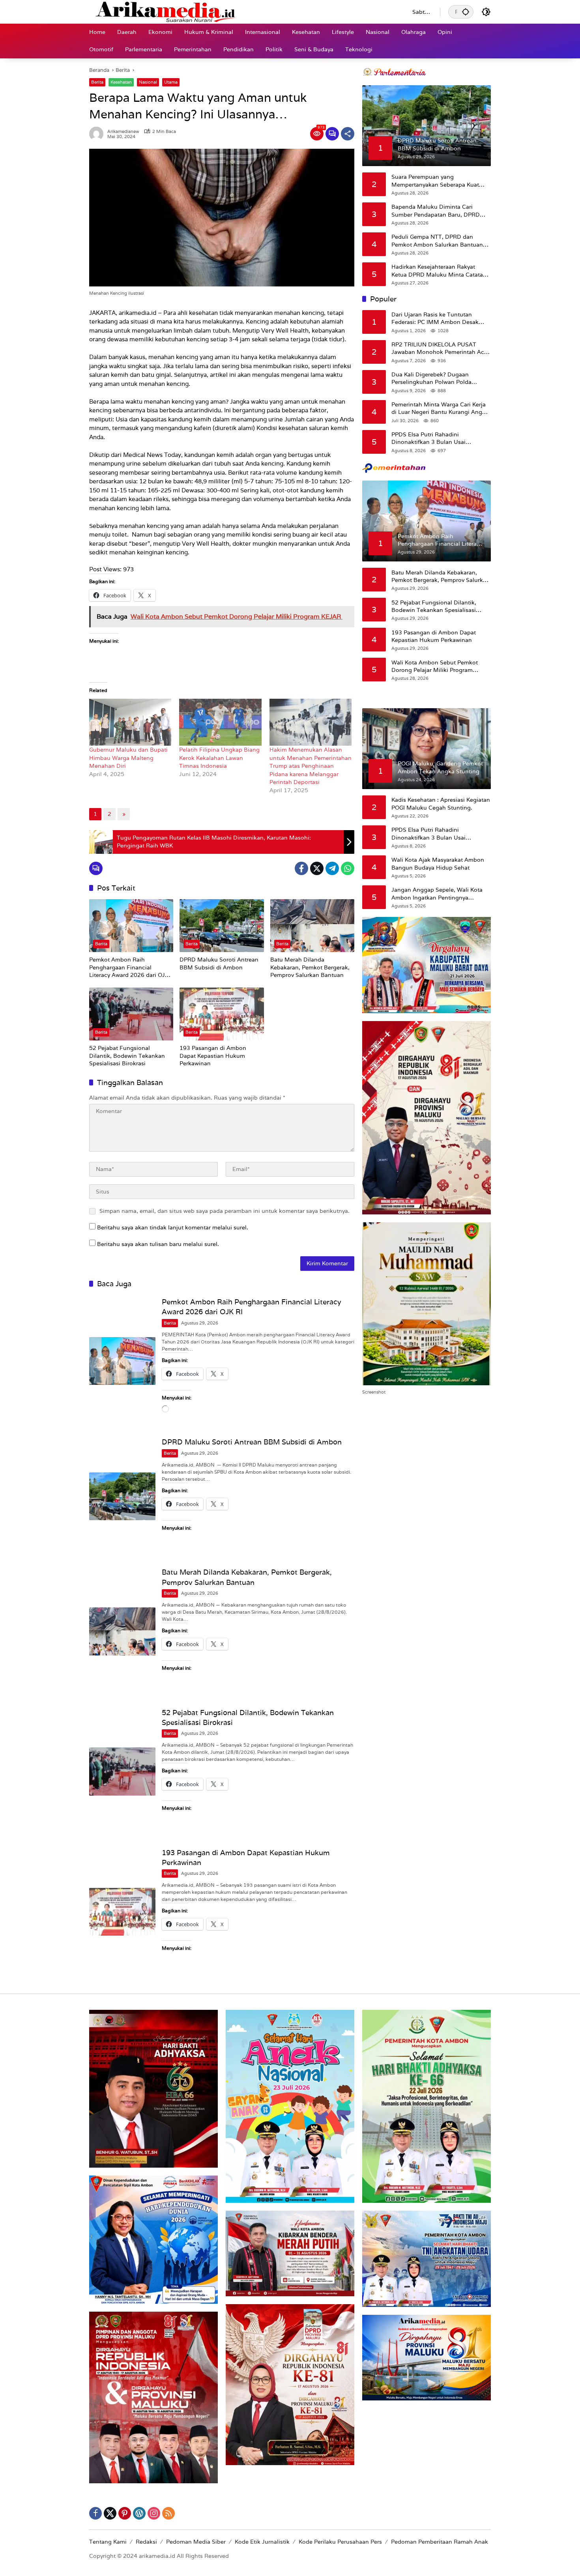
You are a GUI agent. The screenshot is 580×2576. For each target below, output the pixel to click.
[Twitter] (317, 868)
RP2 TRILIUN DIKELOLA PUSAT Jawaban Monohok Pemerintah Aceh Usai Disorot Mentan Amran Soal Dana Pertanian (441, 348)
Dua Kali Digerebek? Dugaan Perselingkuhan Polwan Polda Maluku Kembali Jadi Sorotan (431, 378)
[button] (466, 12)
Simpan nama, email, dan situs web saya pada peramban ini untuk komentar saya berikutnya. (225, 1211)
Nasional (148, 82)
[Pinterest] (125, 2513)
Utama (171, 82)
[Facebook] (301, 868)
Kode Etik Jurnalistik (262, 2542)
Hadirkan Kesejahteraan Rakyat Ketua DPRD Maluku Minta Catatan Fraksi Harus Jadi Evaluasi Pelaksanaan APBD (439, 271)
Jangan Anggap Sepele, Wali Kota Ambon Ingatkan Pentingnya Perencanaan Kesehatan (437, 894)
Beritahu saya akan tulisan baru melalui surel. (158, 1244)
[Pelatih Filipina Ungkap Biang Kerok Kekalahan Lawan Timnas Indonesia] (220, 722)
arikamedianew (123, 132)
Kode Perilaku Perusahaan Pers (340, 2542)
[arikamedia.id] (243, 11)
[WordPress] (139, 2513)
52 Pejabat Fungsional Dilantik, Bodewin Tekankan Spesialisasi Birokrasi (127, 1056)
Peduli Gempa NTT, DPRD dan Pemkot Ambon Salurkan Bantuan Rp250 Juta (437, 241)
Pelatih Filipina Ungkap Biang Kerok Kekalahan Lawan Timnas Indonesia (219, 758)
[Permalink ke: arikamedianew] (98, 134)
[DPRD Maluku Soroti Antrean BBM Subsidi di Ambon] (222, 926)
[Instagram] (154, 2513)
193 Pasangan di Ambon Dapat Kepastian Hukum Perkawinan (213, 1056)
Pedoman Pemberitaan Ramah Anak (440, 2542)
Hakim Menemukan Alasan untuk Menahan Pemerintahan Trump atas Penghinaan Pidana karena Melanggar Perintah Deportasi (311, 766)
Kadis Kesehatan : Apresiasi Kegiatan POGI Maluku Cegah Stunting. (441, 804)
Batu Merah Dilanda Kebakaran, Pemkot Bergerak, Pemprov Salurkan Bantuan (310, 967)
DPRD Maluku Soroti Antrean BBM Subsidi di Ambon (219, 963)
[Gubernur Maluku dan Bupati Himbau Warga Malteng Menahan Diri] (130, 722)
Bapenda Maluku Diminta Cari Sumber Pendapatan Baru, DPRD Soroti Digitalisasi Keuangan (436, 211)
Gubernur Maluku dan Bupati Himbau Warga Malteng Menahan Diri (128, 758)
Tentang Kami (108, 2542)
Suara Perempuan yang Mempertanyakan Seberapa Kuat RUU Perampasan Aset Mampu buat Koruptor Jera (440, 181)
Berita (97, 82)
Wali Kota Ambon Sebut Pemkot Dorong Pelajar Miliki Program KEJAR (435, 666)
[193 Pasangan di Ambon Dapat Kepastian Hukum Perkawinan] (222, 1014)
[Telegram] (332, 868)
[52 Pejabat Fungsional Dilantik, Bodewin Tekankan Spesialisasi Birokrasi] (131, 1014)
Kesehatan (121, 82)
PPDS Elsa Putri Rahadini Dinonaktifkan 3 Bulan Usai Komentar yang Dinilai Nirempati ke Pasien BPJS (439, 438)
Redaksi (146, 2542)
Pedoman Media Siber (196, 2542)
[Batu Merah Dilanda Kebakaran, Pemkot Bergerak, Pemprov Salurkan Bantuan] (312, 926)
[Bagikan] (348, 134)
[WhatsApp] (348, 868)
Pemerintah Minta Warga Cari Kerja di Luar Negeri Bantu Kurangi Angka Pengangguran (440, 408)
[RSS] (168, 2513)
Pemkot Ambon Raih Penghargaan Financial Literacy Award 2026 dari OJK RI (129, 968)
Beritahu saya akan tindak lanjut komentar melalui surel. (173, 1227)
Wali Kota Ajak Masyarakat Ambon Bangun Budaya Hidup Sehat (438, 864)
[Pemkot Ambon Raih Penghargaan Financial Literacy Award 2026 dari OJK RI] (131, 926)
